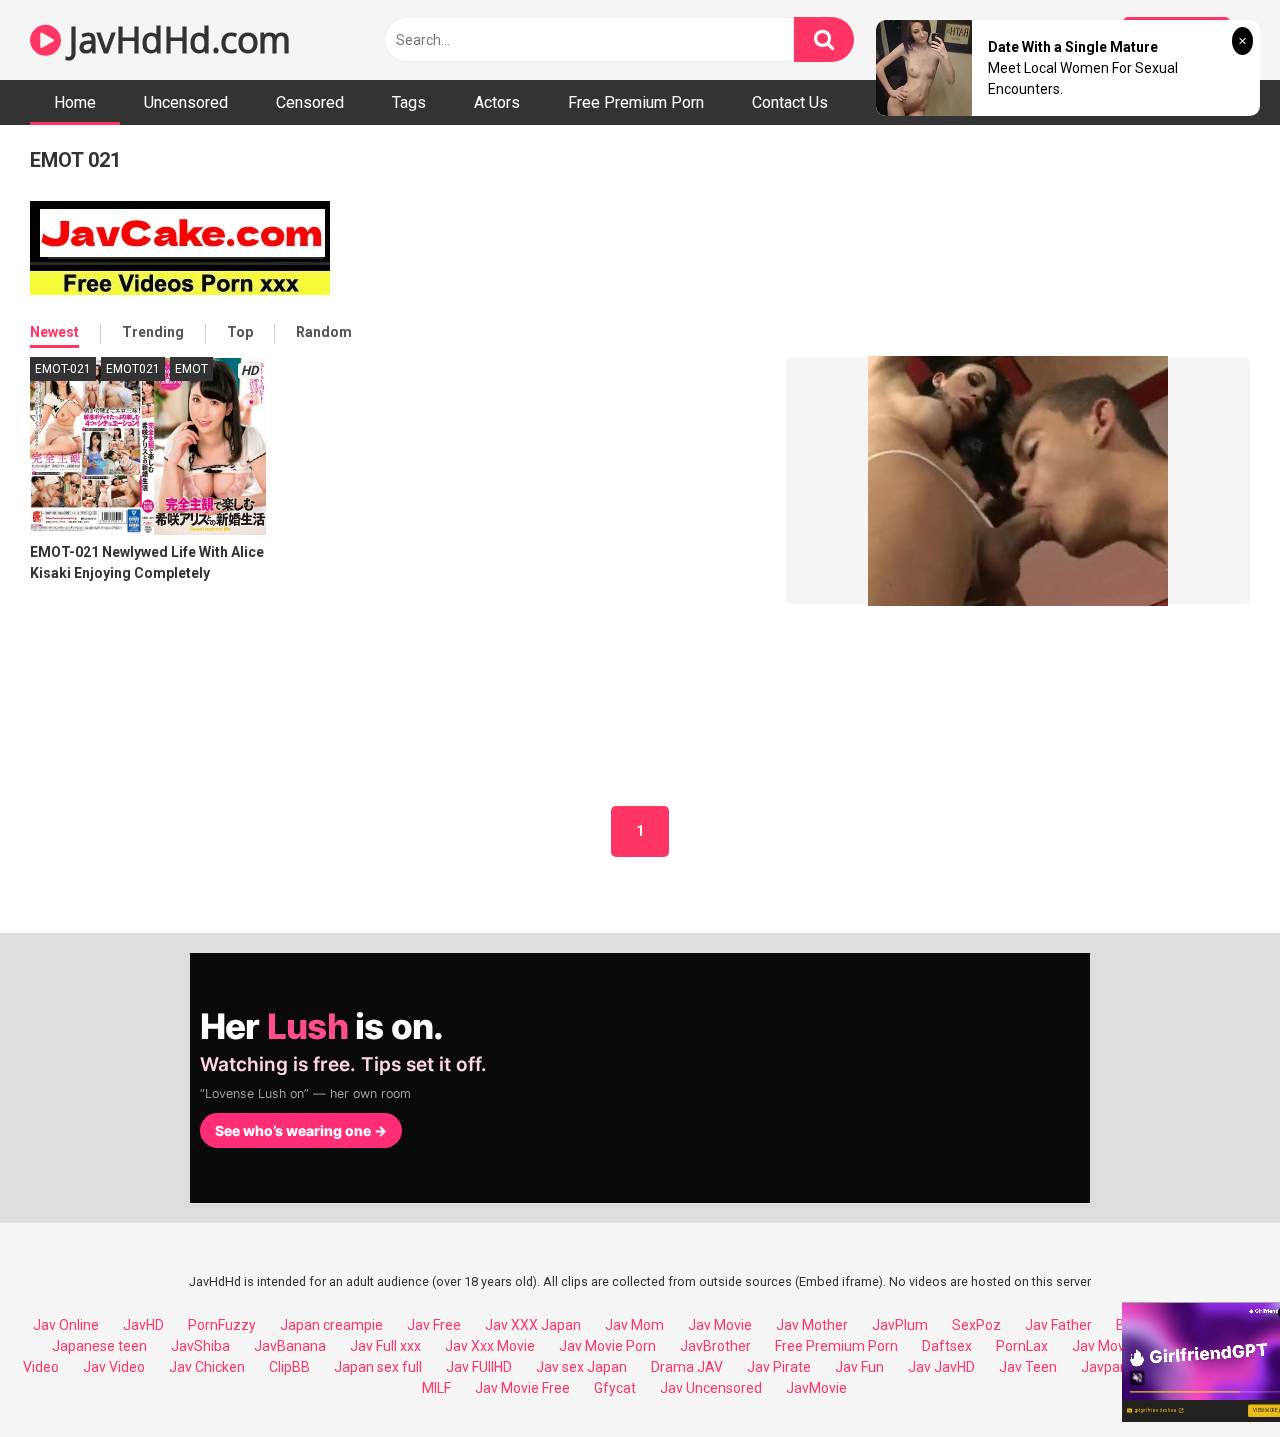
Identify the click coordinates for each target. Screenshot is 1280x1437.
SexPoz (976, 1325)
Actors (497, 102)
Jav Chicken (207, 1367)
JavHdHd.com (176, 39)
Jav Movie (720, 1325)
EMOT (191, 369)
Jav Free (434, 1325)
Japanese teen (99, 1346)
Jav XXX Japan (533, 1325)
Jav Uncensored (711, 1388)
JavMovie (816, 1388)
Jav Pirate (779, 1367)
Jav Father (1058, 1325)
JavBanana (290, 1346)
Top (240, 332)
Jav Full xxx (385, 1346)
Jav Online (66, 1325)
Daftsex (947, 1346)
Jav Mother (812, 1325)
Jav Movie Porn (607, 1346)
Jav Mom (634, 1325)
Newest (54, 332)
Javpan (1104, 1367)
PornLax (1022, 1346)
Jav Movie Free (522, 1388)
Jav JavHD (941, 1367)
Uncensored (186, 102)
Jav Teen (1028, 1367)
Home (75, 102)
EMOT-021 (63, 369)
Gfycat (615, 1388)
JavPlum (900, 1325)
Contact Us (790, 102)
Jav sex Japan (581, 1367)
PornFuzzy (222, 1325)
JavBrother (715, 1346)
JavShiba (200, 1346)
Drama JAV (687, 1367)
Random (324, 332)
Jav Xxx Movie (490, 1346)
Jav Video (114, 1367)
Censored (310, 102)
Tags (409, 102)
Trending (153, 332)
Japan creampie (331, 1325)
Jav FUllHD (479, 1367)
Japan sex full (378, 1367)
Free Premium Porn (636, 102)
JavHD (143, 1325)
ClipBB (289, 1367)
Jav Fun (859, 1367)
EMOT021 (133, 369)
